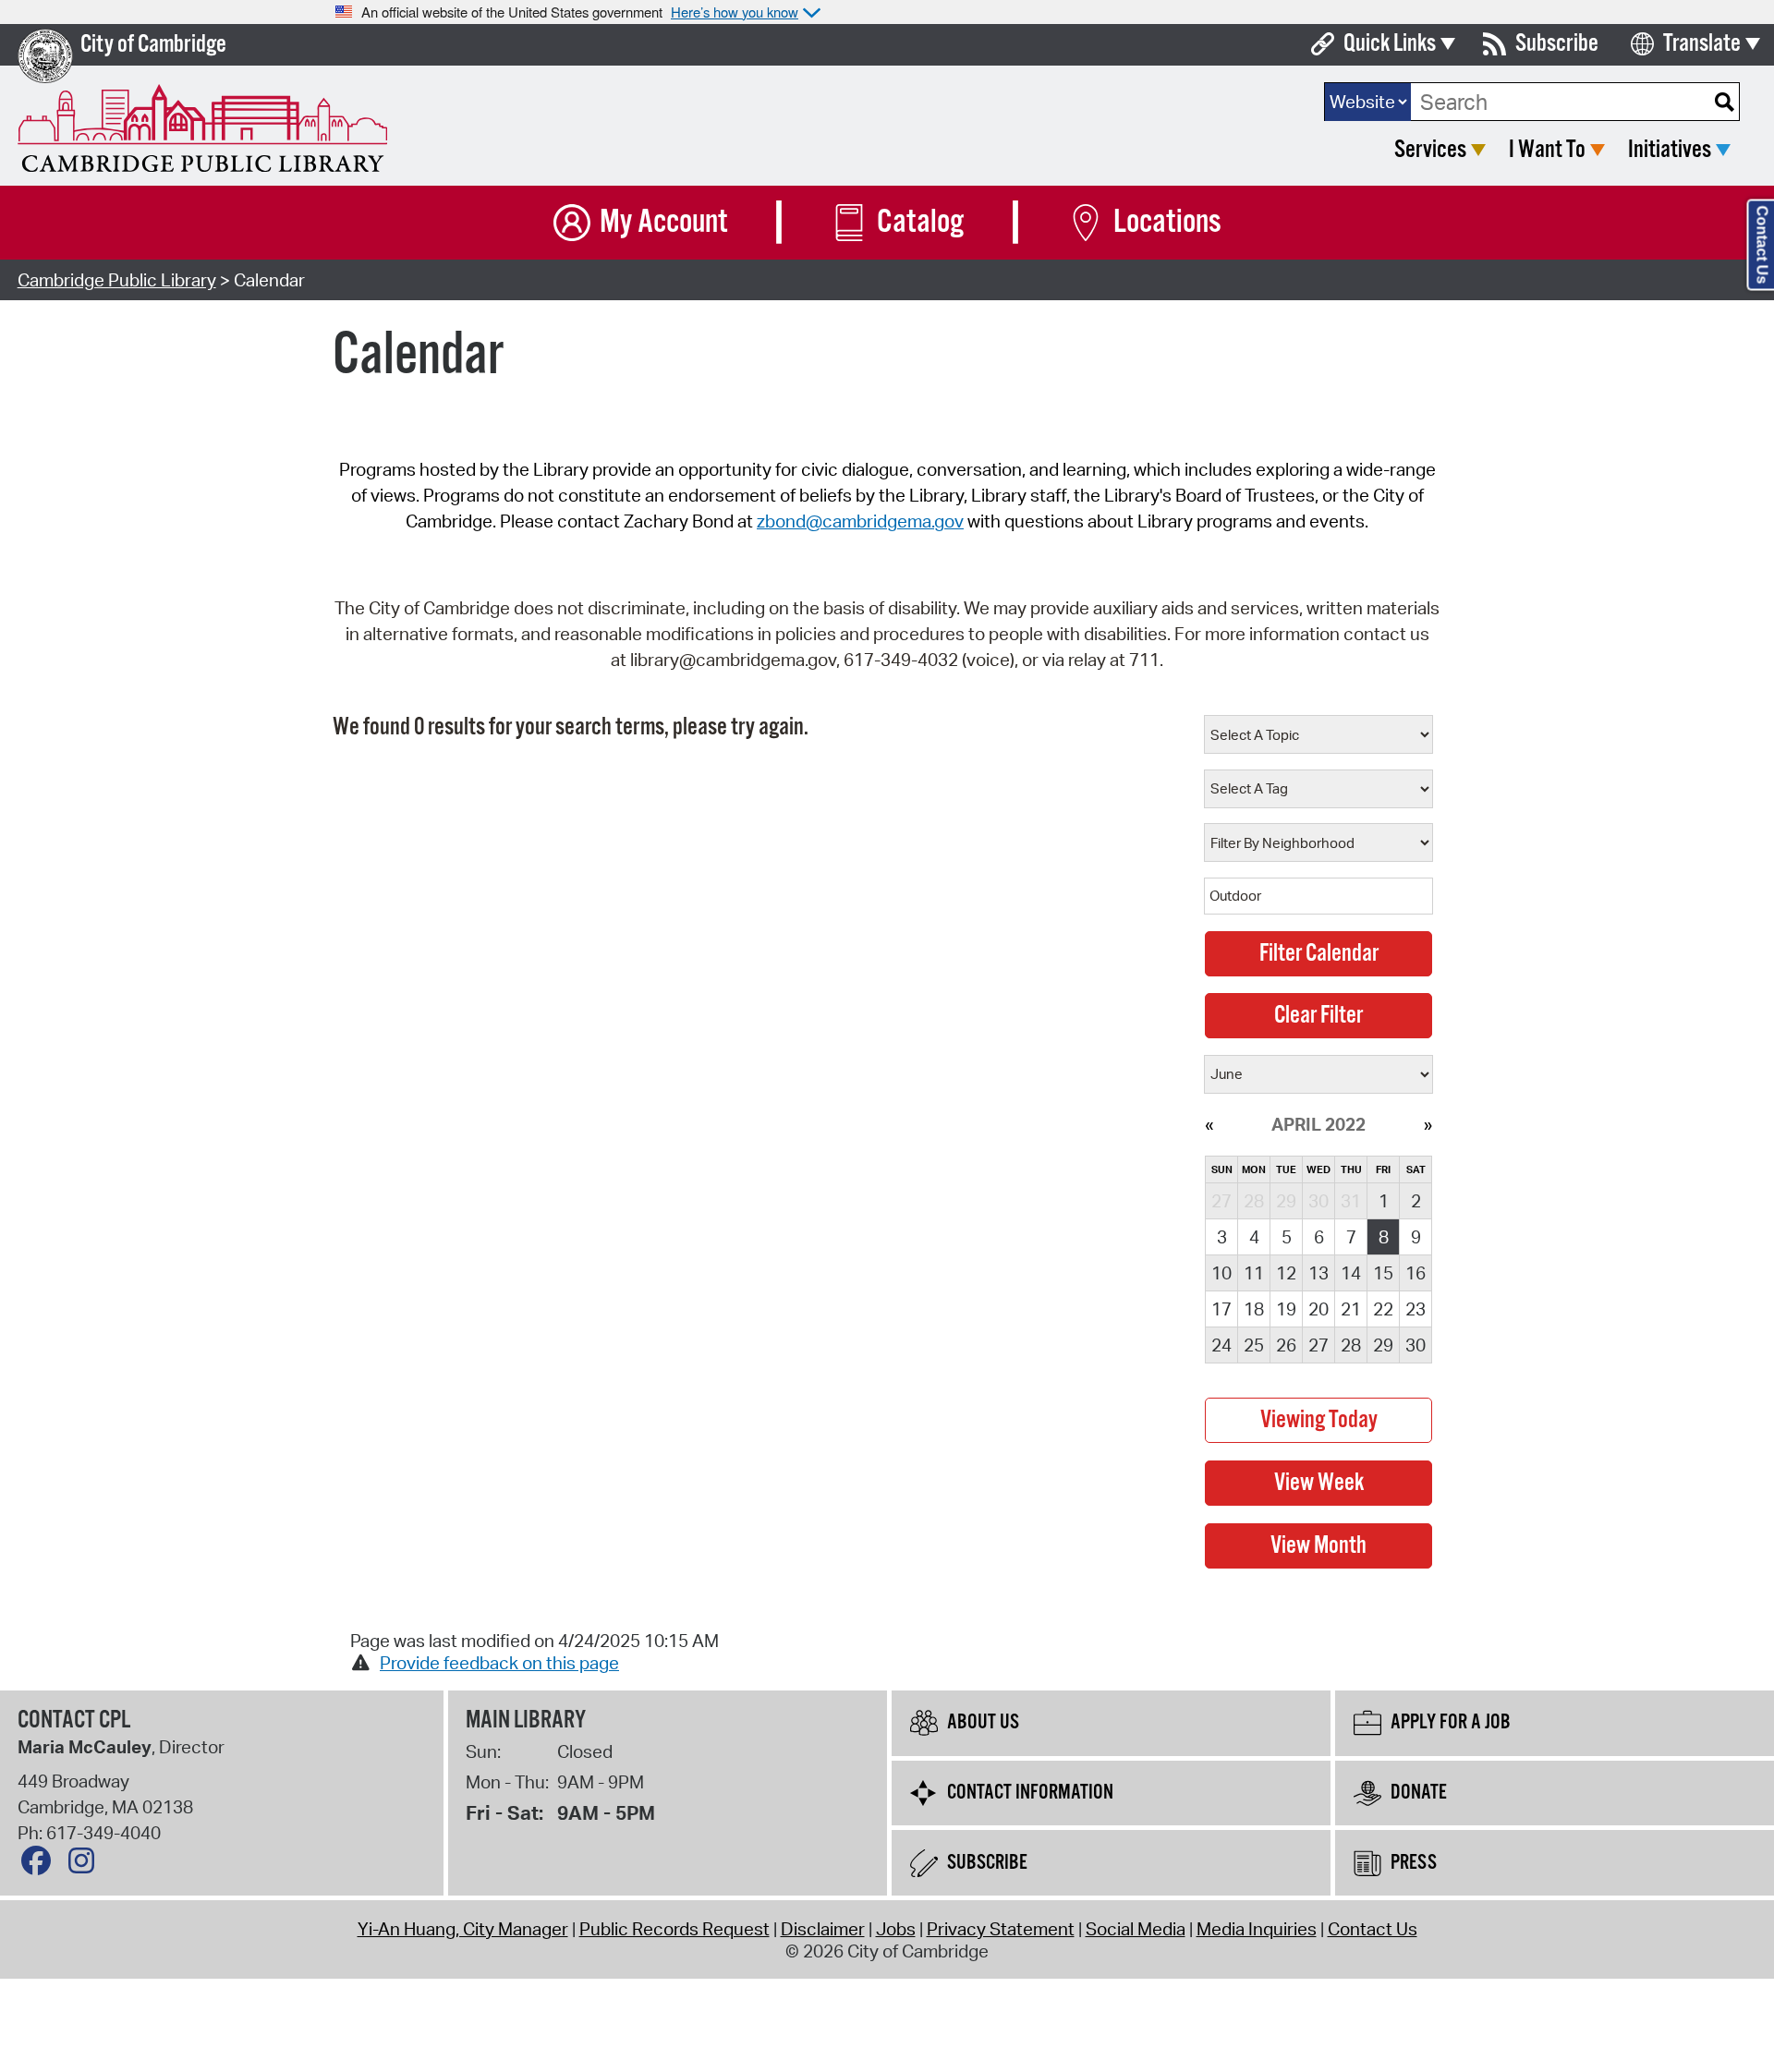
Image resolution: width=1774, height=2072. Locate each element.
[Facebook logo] (41, 1865)
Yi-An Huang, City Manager (463, 1929)
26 (1286, 1345)
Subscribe (1557, 44)
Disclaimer (823, 1929)
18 (1254, 1309)
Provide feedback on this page (499, 1663)
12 (1286, 1273)
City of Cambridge (153, 45)
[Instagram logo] (86, 1865)
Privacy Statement (1001, 1929)
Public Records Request (674, 1929)
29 (1383, 1345)
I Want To (1547, 150)
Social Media (1136, 1929)
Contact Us (1373, 1929)
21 (1351, 1309)
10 (1221, 1273)
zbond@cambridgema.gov (860, 521)
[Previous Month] (1209, 1124)
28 (1351, 1345)
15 (1383, 1273)
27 (1318, 1345)
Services (1430, 150)
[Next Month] (1428, 1124)
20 (1318, 1309)
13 (1318, 1273)
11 (1254, 1273)
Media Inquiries (1257, 1929)
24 (1221, 1345)
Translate (1702, 44)
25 (1254, 1345)
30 (1416, 1345)
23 (1416, 1309)
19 (1286, 1309)
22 (1383, 1309)
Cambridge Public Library (117, 280)
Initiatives (1670, 150)
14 (1351, 1273)
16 (1416, 1273)
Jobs (896, 1929)
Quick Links (1390, 44)
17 (1221, 1309)
